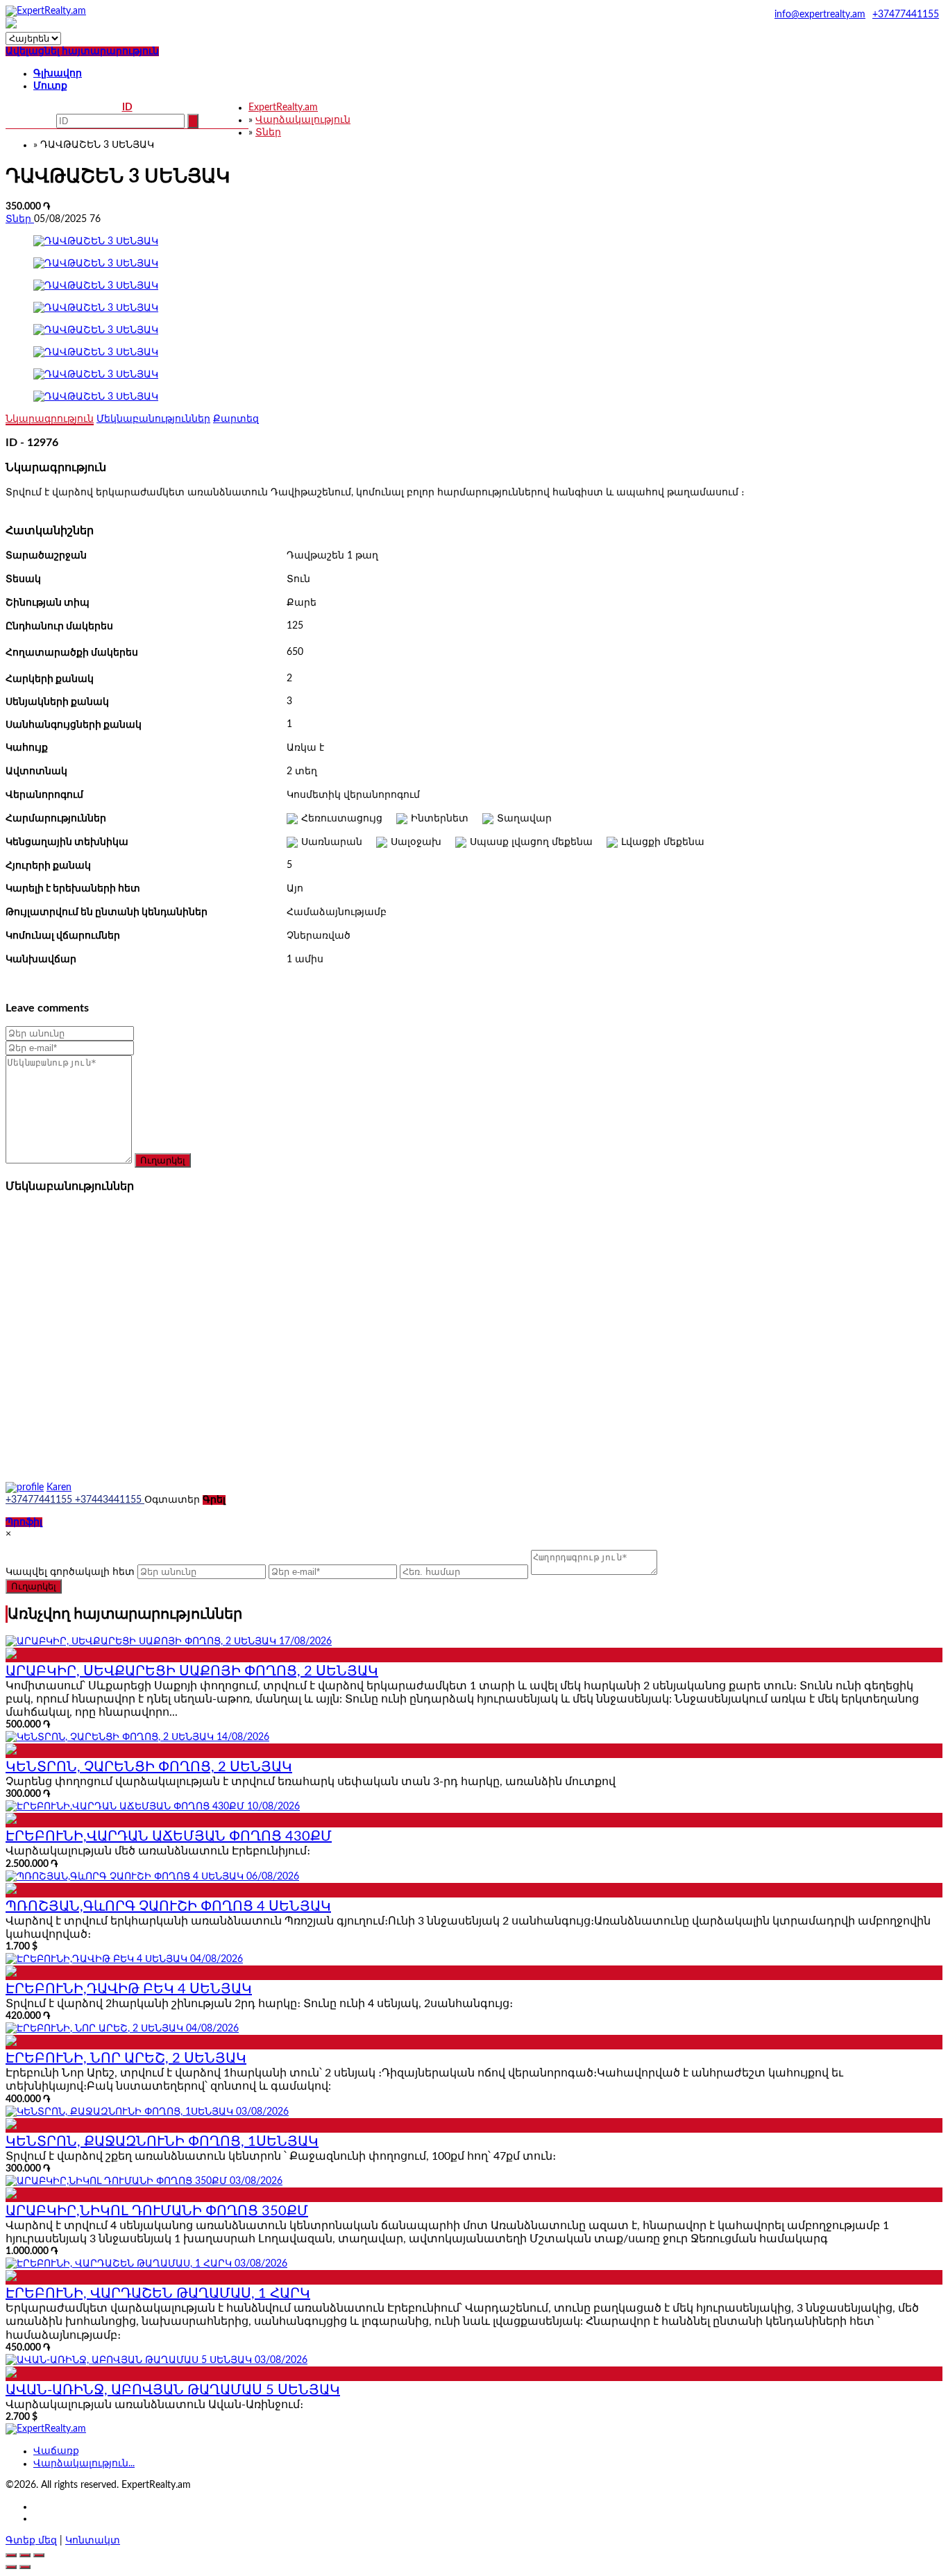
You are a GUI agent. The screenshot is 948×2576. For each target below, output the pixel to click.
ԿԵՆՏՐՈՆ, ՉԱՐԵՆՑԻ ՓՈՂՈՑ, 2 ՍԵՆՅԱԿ (149, 1767)
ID (127, 108)
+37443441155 (110, 1500)
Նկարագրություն (50, 419)
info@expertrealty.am (820, 15)
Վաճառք (56, 2451)
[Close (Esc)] (11, 2555)
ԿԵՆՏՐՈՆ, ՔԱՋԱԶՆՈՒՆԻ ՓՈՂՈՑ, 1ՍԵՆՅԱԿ (162, 2142)
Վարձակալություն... (84, 2464)
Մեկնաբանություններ (153, 419)
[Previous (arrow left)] (11, 2567)
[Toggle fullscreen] (25, 2555)
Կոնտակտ (93, 2541)
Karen (59, 1487)
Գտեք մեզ (31, 2541)
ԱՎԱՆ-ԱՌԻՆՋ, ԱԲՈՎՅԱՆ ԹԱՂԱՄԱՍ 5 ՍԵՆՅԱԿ (173, 2390)
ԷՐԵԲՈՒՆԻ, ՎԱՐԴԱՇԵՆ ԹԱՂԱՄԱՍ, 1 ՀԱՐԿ (158, 2294)
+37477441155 (906, 15)
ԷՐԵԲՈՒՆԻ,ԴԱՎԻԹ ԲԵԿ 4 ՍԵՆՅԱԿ (129, 1989)
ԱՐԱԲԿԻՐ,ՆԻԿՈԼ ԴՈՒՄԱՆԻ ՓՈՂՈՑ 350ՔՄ (157, 2211)
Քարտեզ (236, 419)
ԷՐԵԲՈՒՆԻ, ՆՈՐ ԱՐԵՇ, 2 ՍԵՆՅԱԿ (126, 2058)
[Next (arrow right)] (25, 2567)
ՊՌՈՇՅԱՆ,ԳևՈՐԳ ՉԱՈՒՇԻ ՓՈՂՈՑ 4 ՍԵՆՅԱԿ (168, 1907)
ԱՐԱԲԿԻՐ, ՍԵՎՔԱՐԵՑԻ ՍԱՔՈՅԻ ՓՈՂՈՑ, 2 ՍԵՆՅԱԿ (192, 1671)
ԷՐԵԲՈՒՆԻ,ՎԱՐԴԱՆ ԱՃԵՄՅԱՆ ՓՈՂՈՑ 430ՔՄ (169, 1836)
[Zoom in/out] (39, 2555)
